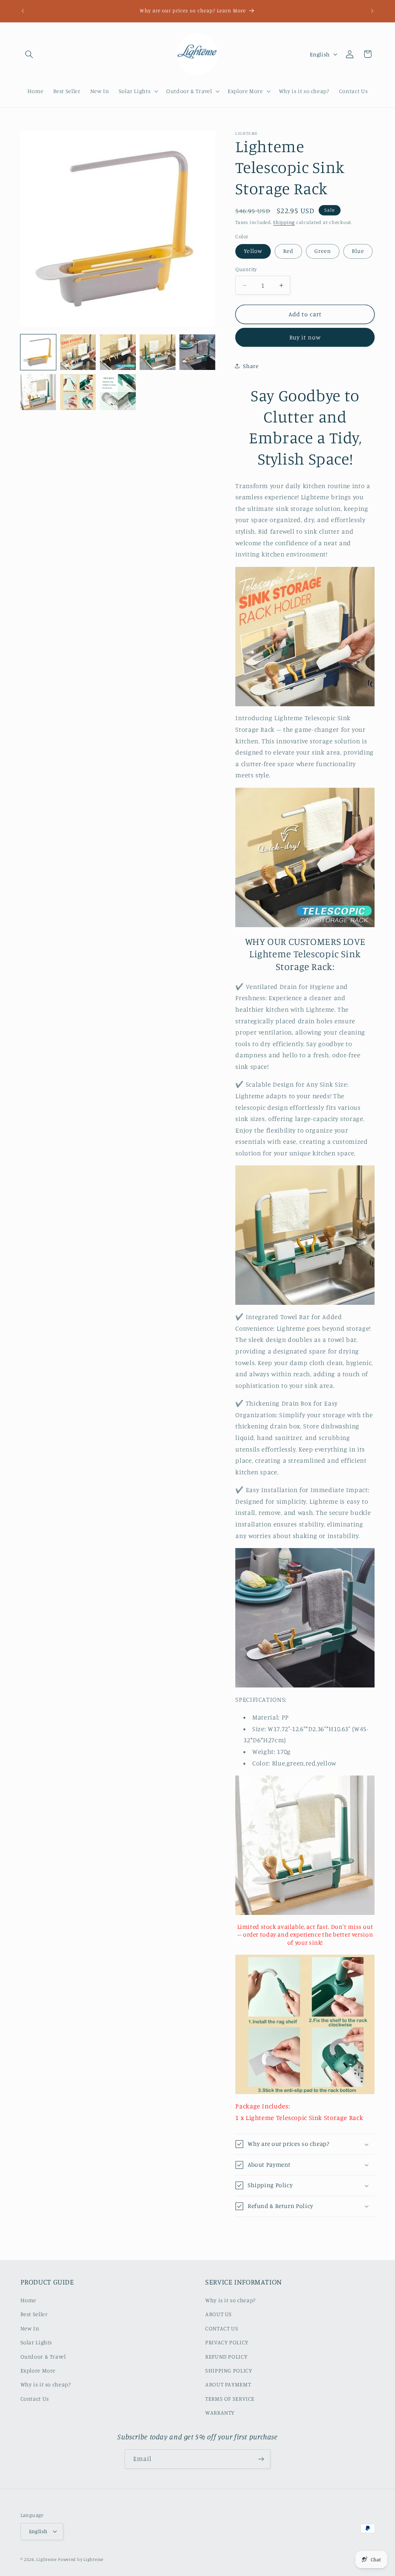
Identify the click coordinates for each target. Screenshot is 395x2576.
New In (30, 2328)
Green (323, 251)
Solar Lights (36, 2342)
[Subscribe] (261, 2459)
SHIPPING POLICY (229, 2370)
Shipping (284, 222)
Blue (358, 251)
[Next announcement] (372, 11)
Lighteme (46, 2559)
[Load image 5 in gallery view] (197, 352)
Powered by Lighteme (81, 2559)
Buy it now (305, 337)
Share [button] (251, 366)
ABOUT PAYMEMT (228, 2384)
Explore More (38, 2370)
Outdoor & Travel (43, 2356)
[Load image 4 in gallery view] (158, 352)
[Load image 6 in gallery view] (38, 392)
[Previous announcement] (23, 11)
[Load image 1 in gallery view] (38, 352)
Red (288, 251)
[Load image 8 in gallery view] (118, 392)
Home (29, 2300)
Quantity (246, 269)
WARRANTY (220, 2412)
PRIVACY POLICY (227, 2342)
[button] (29, 54)
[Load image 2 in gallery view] (78, 352)
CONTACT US (222, 2328)
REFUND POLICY (226, 2356)
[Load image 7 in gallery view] (78, 392)
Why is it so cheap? (46, 2384)
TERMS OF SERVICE (230, 2399)
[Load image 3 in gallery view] (118, 352)
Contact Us (35, 2399)
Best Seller (34, 2314)
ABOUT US (219, 2314)
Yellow (253, 251)
